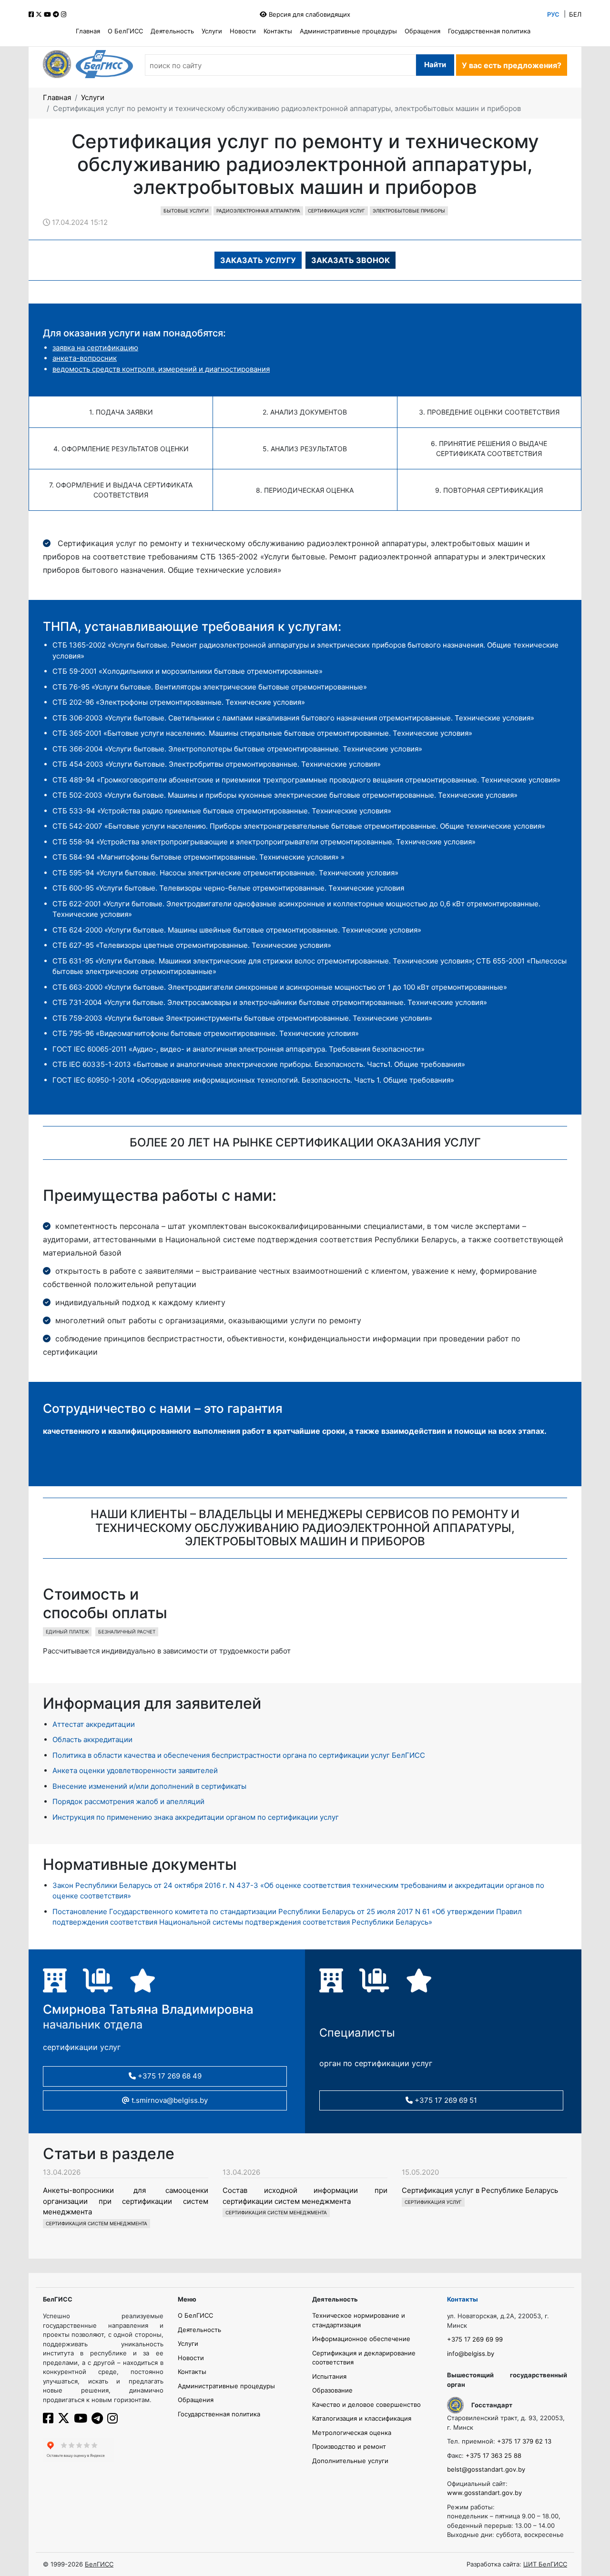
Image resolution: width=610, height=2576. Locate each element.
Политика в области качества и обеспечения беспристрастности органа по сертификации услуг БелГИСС (239, 1755)
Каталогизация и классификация (362, 2418)
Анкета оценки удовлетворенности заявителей (135, 1770)
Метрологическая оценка (352, 2433)
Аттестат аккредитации (94, 1724)
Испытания (329, 2376)
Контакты (278, 31)
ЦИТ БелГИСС (545, 2564)
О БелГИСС (125, 31)
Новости (243, 31)
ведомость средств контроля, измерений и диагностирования (161, 369)
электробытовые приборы (409, 211)
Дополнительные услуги (350, 2461)
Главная (88, 31)
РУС (553, 14)
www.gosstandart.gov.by (484, 2493)
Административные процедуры (348, 31)
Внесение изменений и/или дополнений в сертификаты (149, 1786)
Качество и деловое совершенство (366, 2404)
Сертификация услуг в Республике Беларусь (480, 2190)
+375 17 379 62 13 (524, 2441)
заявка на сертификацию (95, 348)
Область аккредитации (92, 1739)
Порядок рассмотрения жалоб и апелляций (128, 1801)
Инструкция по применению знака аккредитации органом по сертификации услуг (196, 1817)
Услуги (212, 31)
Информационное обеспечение (361, 2339)
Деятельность (172, 31)
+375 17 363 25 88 (493, 2455)
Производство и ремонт (349, 2446)
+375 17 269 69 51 (445, 2100)
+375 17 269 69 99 (475, 2339)
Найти (435, 65)
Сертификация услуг (336, 211)
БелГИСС (99, 2564)
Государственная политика (489, 31)
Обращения (422, 31)
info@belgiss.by (471, 2353)
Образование (332, 2390)
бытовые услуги (186, 211)
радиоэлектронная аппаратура (258, 211)
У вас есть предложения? (512, 65)
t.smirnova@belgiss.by (169, 2100)
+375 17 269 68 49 (169, 2076)
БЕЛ (575, 14)
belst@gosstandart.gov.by (486, 2469)
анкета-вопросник (85, 358)
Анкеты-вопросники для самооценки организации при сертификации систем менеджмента (126, 2201)
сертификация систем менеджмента (97, 2223)
